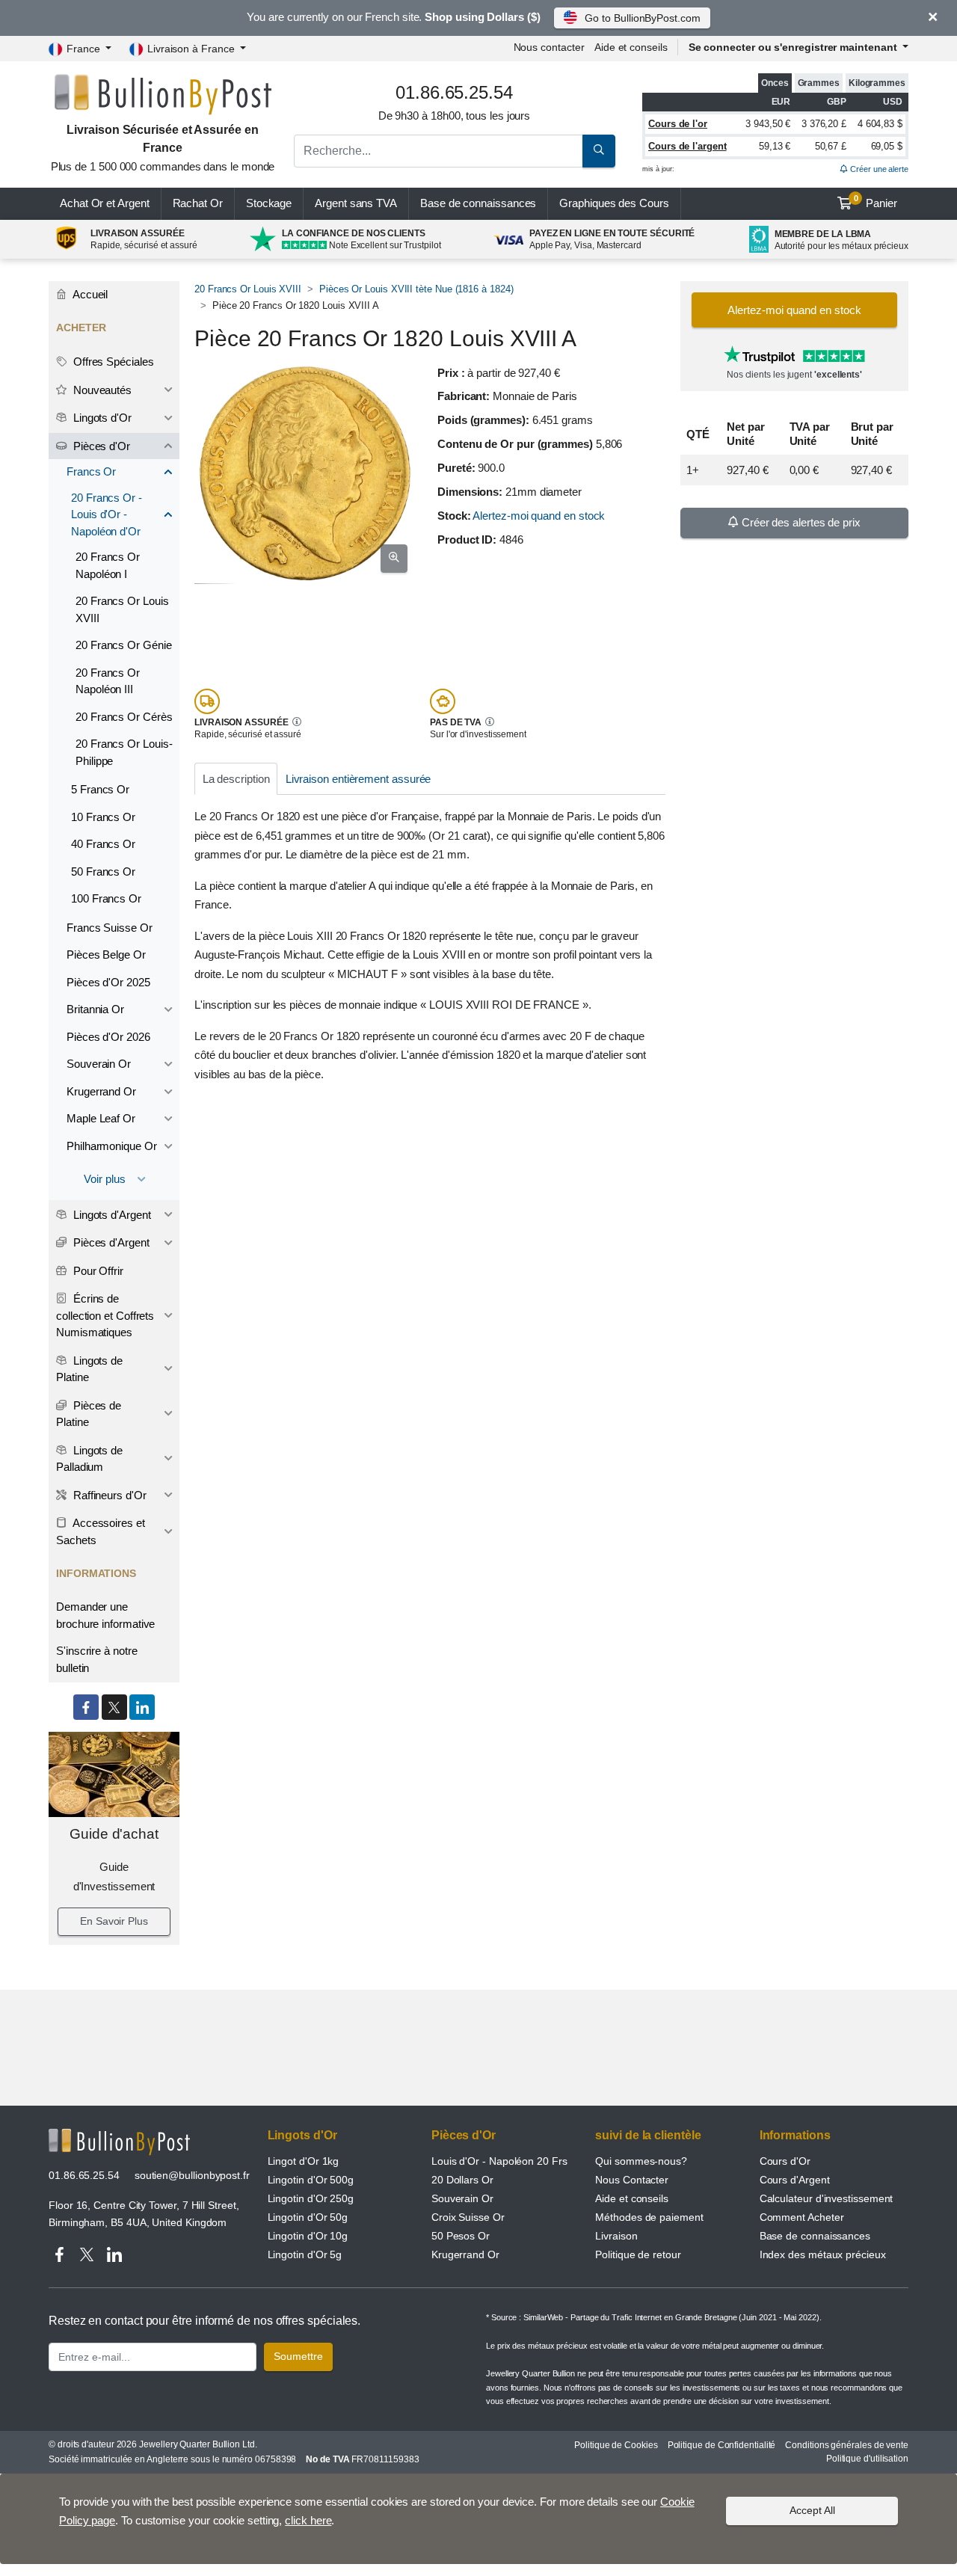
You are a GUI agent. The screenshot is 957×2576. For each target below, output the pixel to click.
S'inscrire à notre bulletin (97, 1659)
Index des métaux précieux (823, 2254)
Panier (876, 202)
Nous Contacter (632, 2180)
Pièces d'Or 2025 (108, 982)
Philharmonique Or (112, 1146)
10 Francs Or (103, 817)
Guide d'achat (114, 1834)
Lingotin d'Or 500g (311, 2180)
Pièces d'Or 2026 (108, 1037)
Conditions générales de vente (847, 2445)
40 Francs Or (103, 844)
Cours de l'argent (687, 146)
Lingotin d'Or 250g (311, 2198)
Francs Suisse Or (110, 928)
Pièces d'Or (100, 446)
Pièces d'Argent (110, 1242)
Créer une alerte (878, 169)
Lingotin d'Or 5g (305, 2254)
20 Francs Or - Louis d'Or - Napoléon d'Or (107, 514)
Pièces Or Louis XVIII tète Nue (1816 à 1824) (416, 289)
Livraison (616, 2236)
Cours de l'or (678, 124)
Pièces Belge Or (106, 955)
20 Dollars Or (462, 2180)
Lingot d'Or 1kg (304, 2161)
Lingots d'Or (101, 418)
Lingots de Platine (89, 1369)
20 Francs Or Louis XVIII (248, 289)
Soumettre (298, 2356)
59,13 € (775, 146)
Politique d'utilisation (867, 2459)
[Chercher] (599, 151)
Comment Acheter (802, 2217)
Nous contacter (549, 47)
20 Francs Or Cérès (124, 717)
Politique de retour (638, 2254)
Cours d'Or (785, 2161)
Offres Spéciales (112, 362)
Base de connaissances (478, 203)
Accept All (812, 2510)
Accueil (89, 294)
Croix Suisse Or (468, 2217)
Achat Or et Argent (105, 203)
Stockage (269, 203)
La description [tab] (236, 779)
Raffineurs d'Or (108, 1495)
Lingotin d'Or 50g (308, 2217)
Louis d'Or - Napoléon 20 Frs (499, 2161)
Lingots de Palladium (89, 1459)
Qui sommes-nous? (641, 2161)
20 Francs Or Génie (124, 645)
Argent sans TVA (356, 203)
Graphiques (614, 203)
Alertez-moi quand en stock (539, 516)
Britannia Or (95, 1009)
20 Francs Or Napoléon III (108, 681)
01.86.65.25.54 (84, 2175)
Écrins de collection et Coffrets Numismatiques (105, 1315)
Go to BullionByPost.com (642, 18)
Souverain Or (99, 1064)
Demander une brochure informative (105, 1615)
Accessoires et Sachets (101, 1531)
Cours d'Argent (795, 2180)
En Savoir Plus (114, 1921)
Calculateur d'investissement (827, 2198)
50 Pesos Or (461, 2236)
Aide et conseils (631, 47)
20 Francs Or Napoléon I (108, 565)
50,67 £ (831, 146)
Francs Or (91, 471)
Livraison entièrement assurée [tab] (359, 779)
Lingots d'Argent (111, 1215)
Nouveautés (101, 390)
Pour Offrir (97, 1271)
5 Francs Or (100, 789)
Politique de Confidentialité (722, 2445)
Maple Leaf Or (101, 1118)
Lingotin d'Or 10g (308, 2236)
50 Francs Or (103, 872)
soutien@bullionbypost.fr (192, 2175)
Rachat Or (198, 203)
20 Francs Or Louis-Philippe (124, 752)
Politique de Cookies (616, 2445)
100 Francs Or (106, 898)
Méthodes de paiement (649, 2217)
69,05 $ (887, 146)
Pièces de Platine (89, 1414)
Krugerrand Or (101, 1091)
